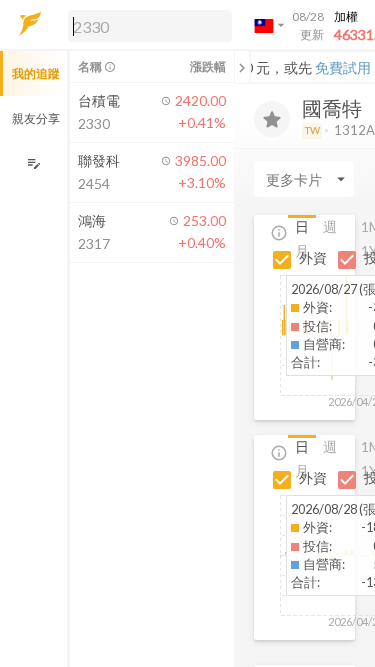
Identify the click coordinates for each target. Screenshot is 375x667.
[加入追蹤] (272, 119)
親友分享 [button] (36, 118)
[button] (146, 25)
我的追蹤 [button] (36, 73)
